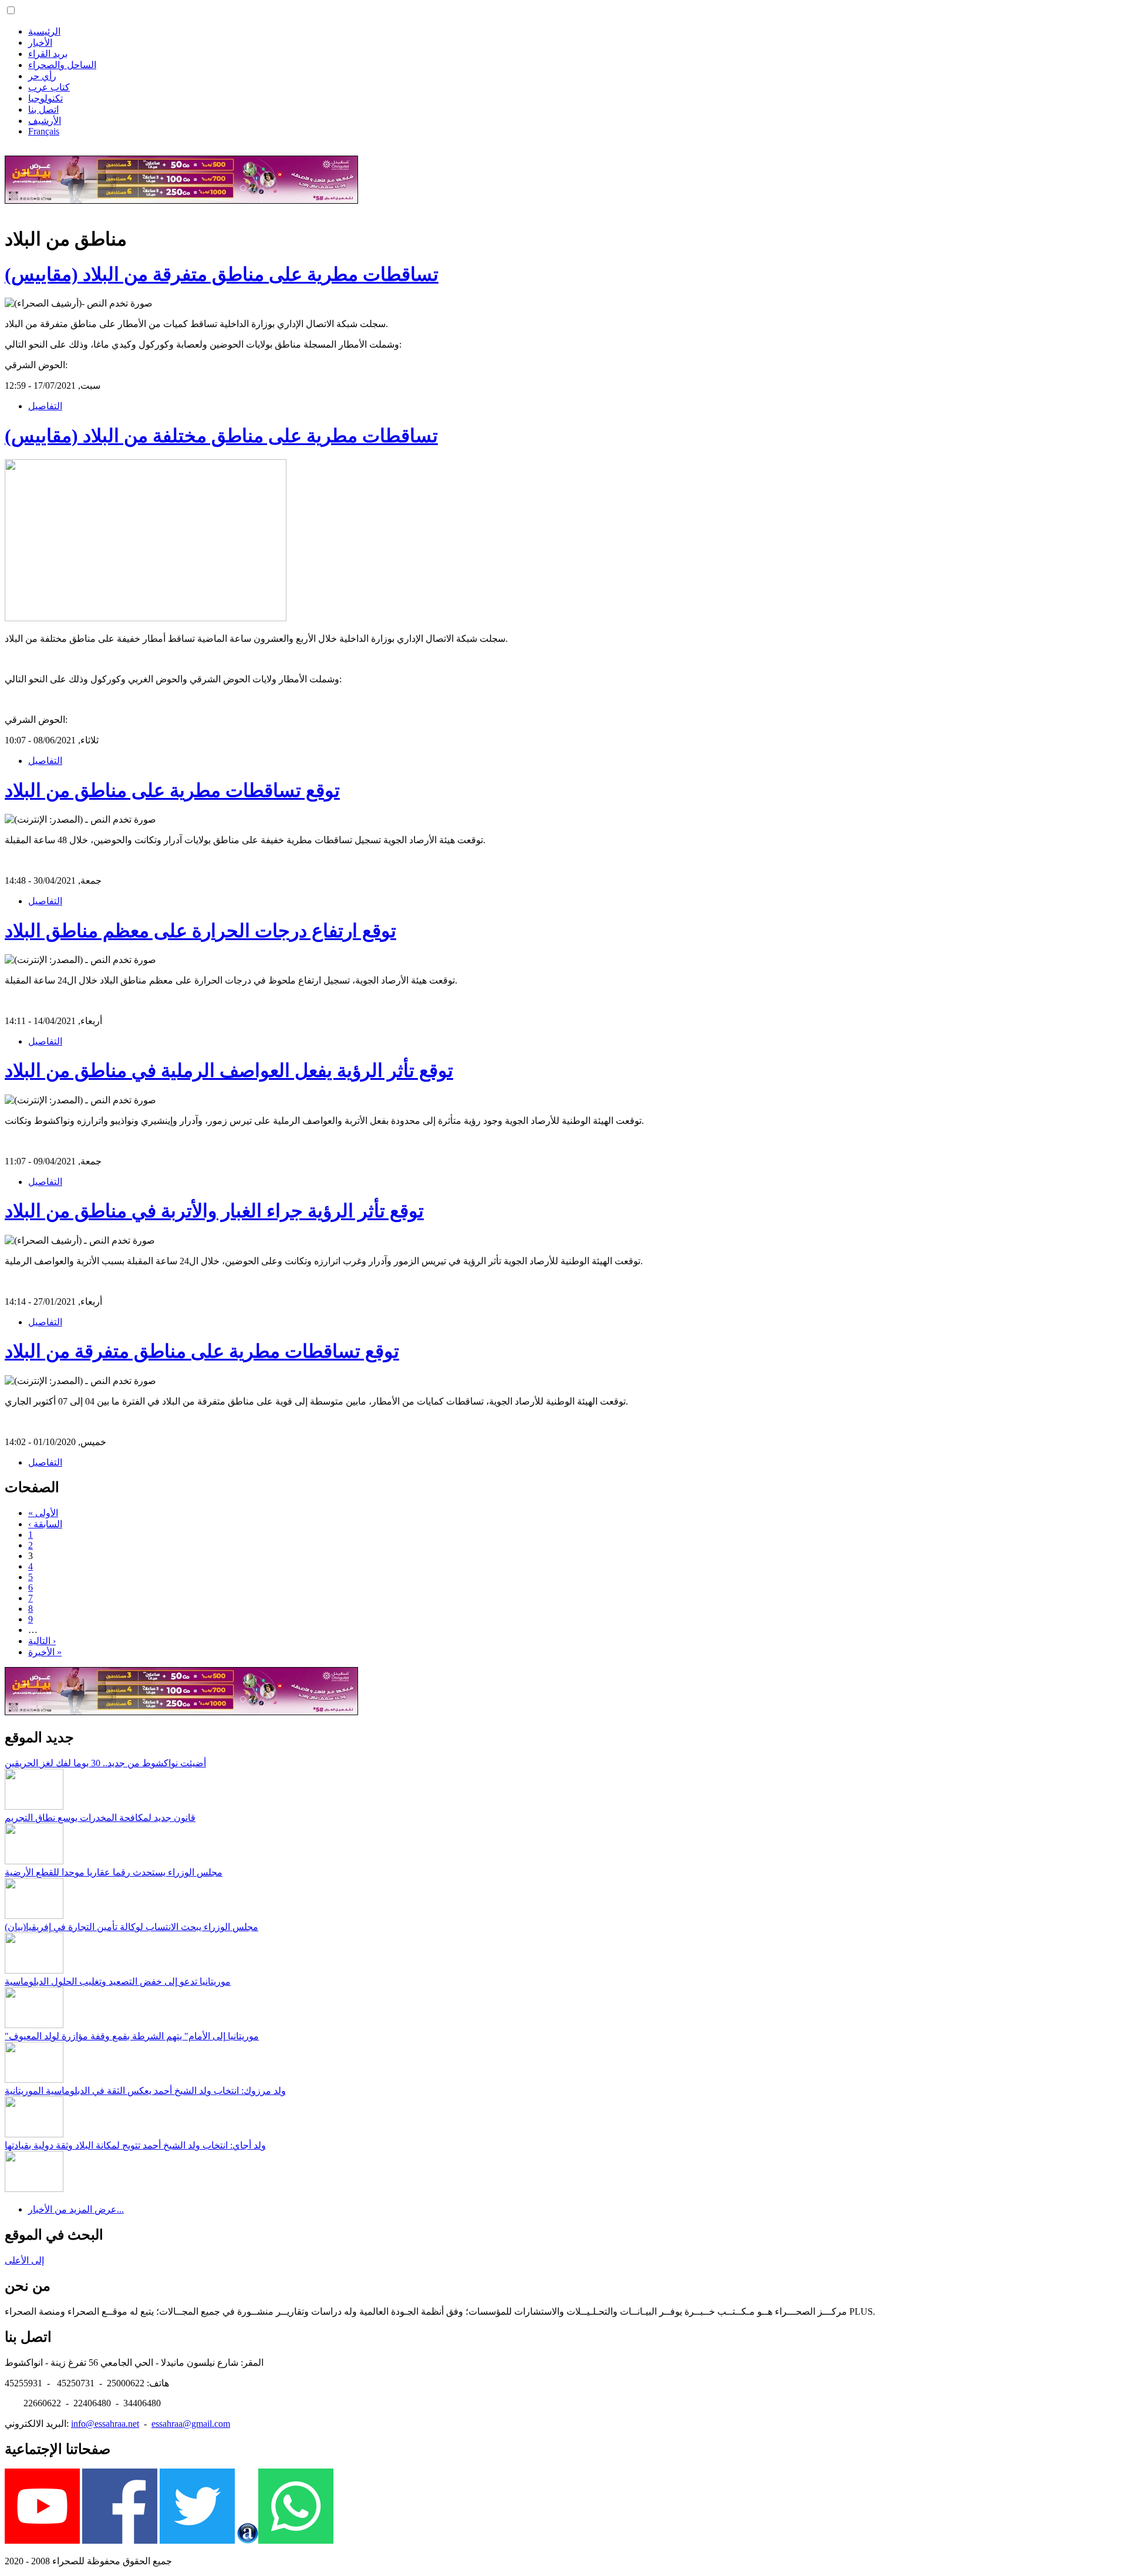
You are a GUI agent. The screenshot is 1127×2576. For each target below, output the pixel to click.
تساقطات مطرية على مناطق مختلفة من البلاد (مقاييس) (221, 436)
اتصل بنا (43, 110)
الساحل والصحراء (62, 65)
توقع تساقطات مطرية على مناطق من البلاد (172, 790)
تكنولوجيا (45, 98)
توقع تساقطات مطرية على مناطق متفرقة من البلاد (202, 1351)
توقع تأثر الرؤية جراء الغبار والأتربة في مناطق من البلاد (214, 1211)
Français (44, 131)
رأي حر (42, 76)
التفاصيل (45, 406)
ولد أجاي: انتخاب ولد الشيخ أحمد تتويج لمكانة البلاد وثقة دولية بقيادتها (135, 2145)
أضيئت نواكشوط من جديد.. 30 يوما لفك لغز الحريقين (105, 1763)
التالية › (42, 1641)
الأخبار (40, 43)
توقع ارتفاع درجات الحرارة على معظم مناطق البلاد (200, 931)
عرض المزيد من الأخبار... (76, 2209)
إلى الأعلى (24, 2260)
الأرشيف (45, 121)
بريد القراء (48, 54)
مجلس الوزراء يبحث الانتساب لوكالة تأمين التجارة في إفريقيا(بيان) (131, 1927)
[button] (11, 10)
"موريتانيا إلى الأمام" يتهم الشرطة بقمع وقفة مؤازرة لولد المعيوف (132, 2036)
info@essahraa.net (105, 2424)
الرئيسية (44, 31)
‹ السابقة (45, 1524)
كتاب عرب (49, 87)
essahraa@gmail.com (191, 2424)
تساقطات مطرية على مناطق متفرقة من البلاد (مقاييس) (222, 274)
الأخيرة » (45, 1652)
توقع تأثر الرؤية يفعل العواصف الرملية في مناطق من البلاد (229, 1070)
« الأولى (43, 1513)
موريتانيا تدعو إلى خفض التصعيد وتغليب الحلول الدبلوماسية (118, 1981)
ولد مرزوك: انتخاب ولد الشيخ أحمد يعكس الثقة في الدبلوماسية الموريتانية (145, 2091)
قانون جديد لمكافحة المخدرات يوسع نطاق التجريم (100, 1818)
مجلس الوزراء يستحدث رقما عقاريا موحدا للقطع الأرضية (114, 1872)
